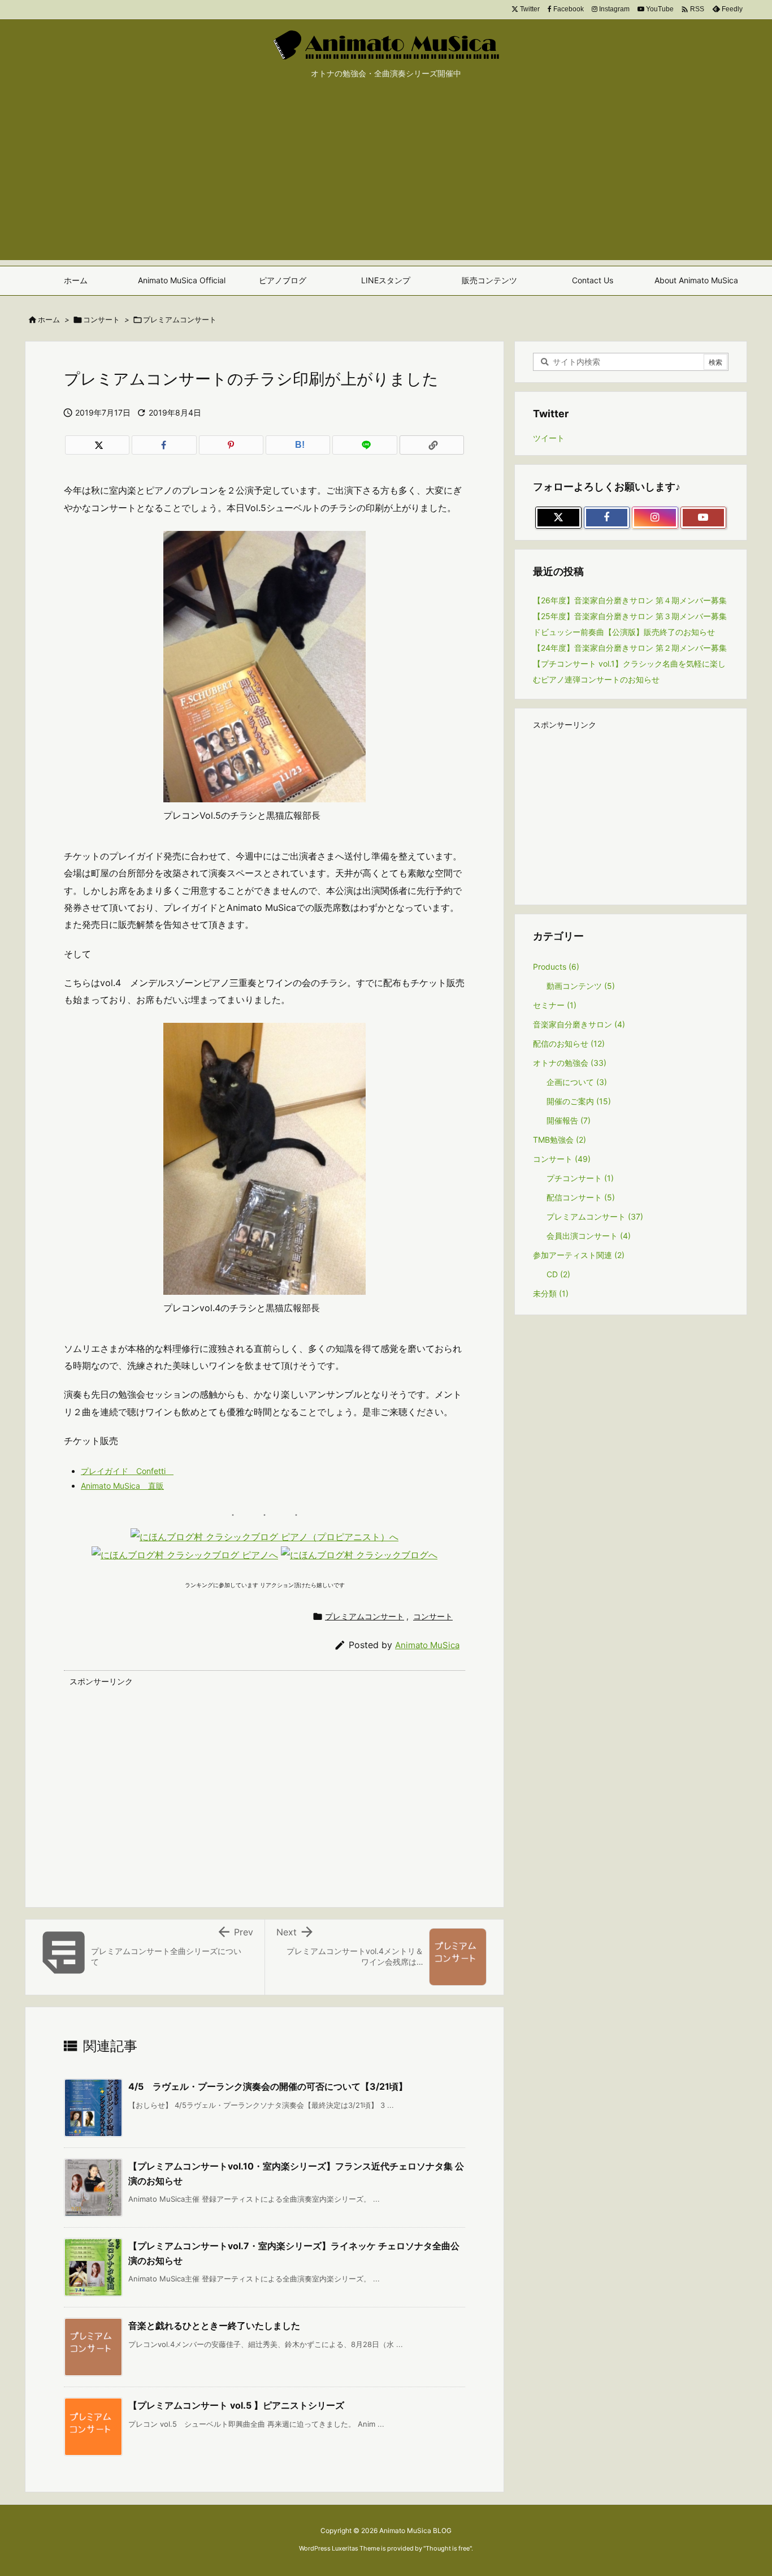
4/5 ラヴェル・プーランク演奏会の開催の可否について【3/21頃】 (268, 2086)
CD (558, 1274)
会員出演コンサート (589, 1236)
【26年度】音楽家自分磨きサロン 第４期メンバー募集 (630, 600)
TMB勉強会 (560, 1140)
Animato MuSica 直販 (122, 1486)
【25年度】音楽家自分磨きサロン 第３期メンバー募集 (630, 616)
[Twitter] (97, 445)
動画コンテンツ (581, 986)
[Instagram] (655, 518)
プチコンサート (580, 1178)
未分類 (551, 1293)
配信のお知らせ (569, 1043)
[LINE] (365, 445)
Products (556, 967)
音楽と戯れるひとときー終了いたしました (214, 2326)
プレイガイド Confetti (127, 1471)
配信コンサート (581, 1197)
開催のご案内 (579, 1101)
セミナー (555, 1005)
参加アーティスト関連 (579, 1255)
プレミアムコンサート (180, 319)
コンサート (101, 319)
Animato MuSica (427, 1645)
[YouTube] (704, 518)
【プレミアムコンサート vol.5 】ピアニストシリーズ (236, 2405)
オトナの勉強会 (570, 1063)
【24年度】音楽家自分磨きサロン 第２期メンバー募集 (630, 648)
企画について (577, 1082)
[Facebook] (164, 445)
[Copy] (432, 445)
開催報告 (569, 1120)
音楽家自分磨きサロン (579, 1024)
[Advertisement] (386, 181)
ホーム (49, 319)
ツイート (549, 438)
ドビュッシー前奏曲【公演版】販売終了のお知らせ (624, 632)
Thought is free (448, 2548)
